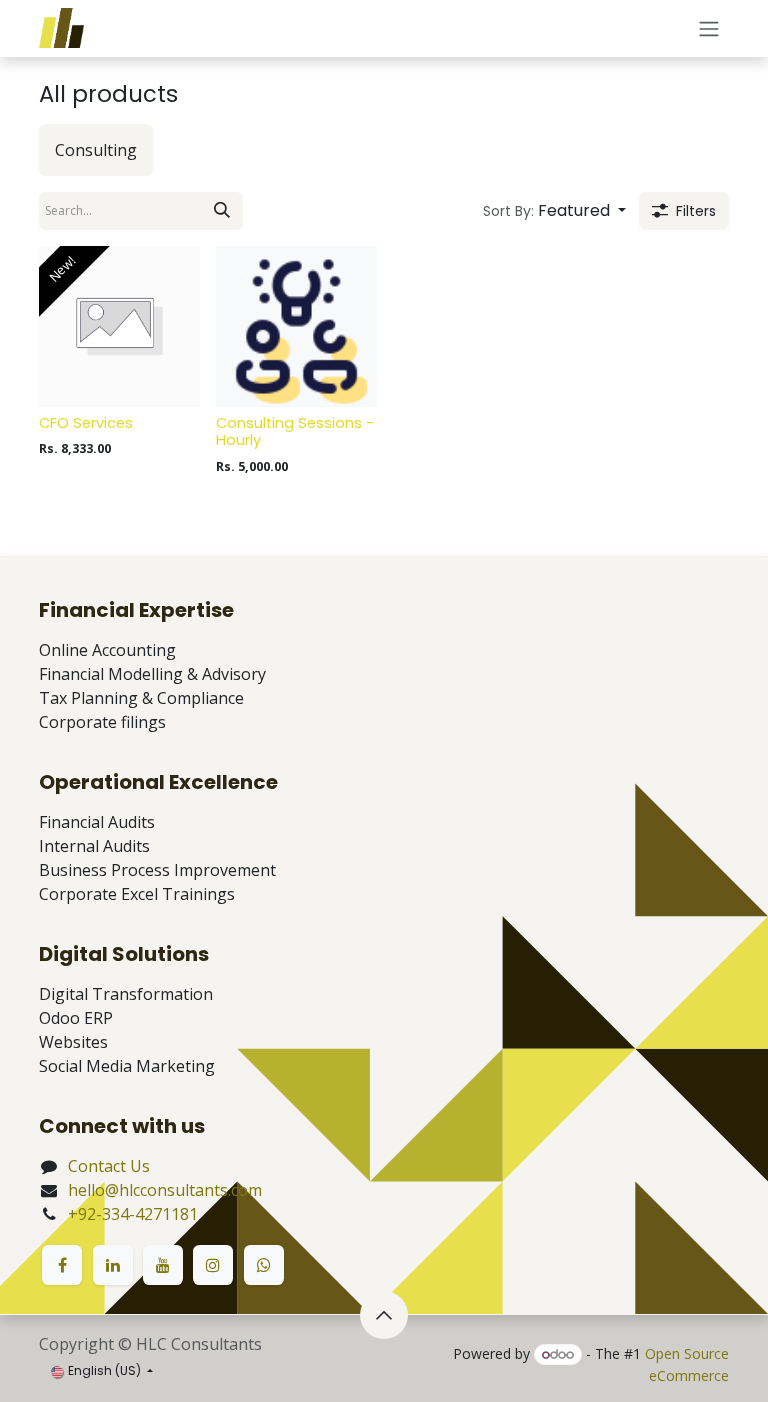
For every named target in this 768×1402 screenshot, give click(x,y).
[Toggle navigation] (709, 28)
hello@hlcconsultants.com (165, 1190)
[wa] (264, 1265)
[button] (554, 211)
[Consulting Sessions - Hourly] (296, 326)
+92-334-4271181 (133, 1214)
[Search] (222, 211)
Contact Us (109, 1166)
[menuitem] (96, 150)
